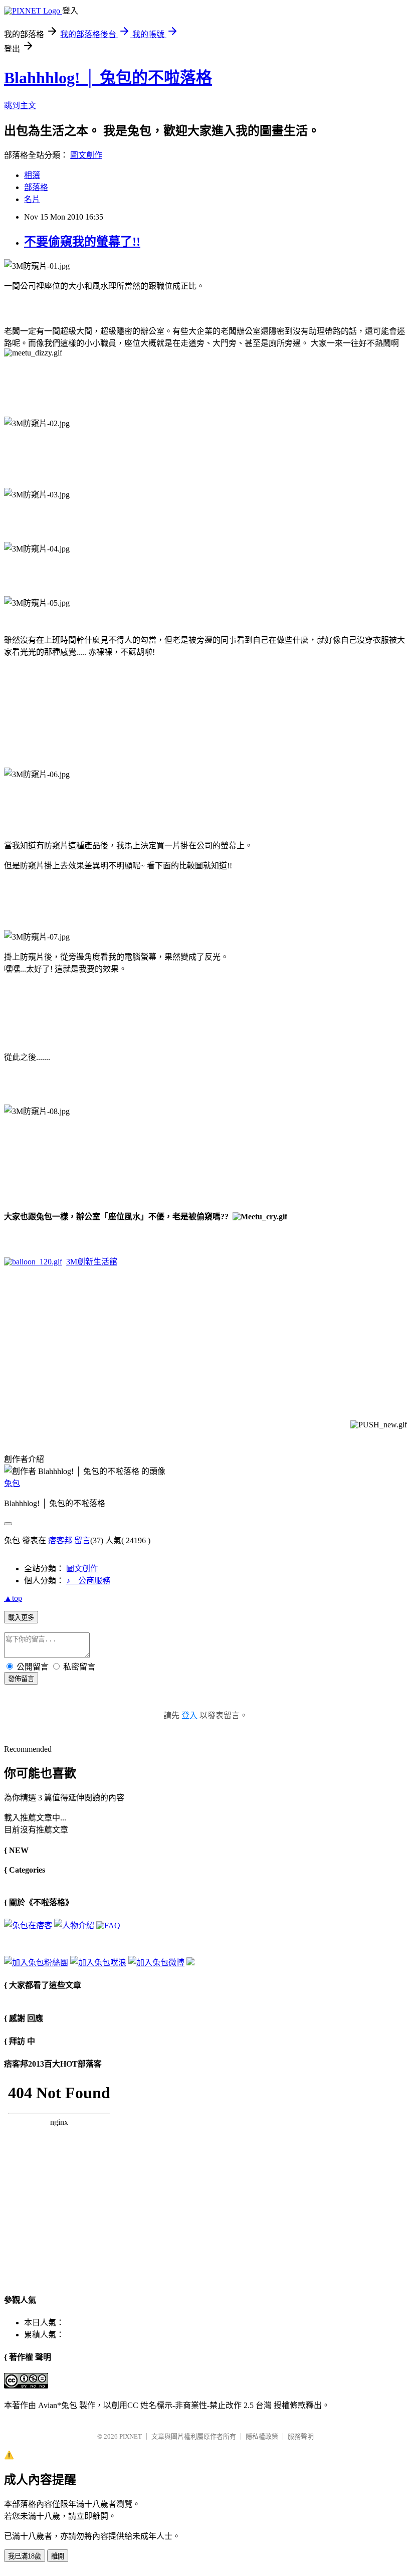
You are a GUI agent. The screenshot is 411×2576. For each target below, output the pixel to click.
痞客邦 (60, 1540)
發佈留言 (21, 1679)
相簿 (32, 175)
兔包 (12, 1483)
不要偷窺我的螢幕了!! (82, 242)
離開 (58, 2556)
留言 (82, 1540)
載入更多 (21, 1618)
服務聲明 (301, 2436)
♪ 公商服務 (88, 1581)
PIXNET (131, 2436)
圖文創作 (86, 155)
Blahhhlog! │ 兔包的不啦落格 (108, 78)
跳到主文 (20, 106)
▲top (13, 1598)
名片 (32, 199)
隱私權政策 (262, 2436)
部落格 (36, 187)
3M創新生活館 (92, 1262)
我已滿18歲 (25, 2556)
